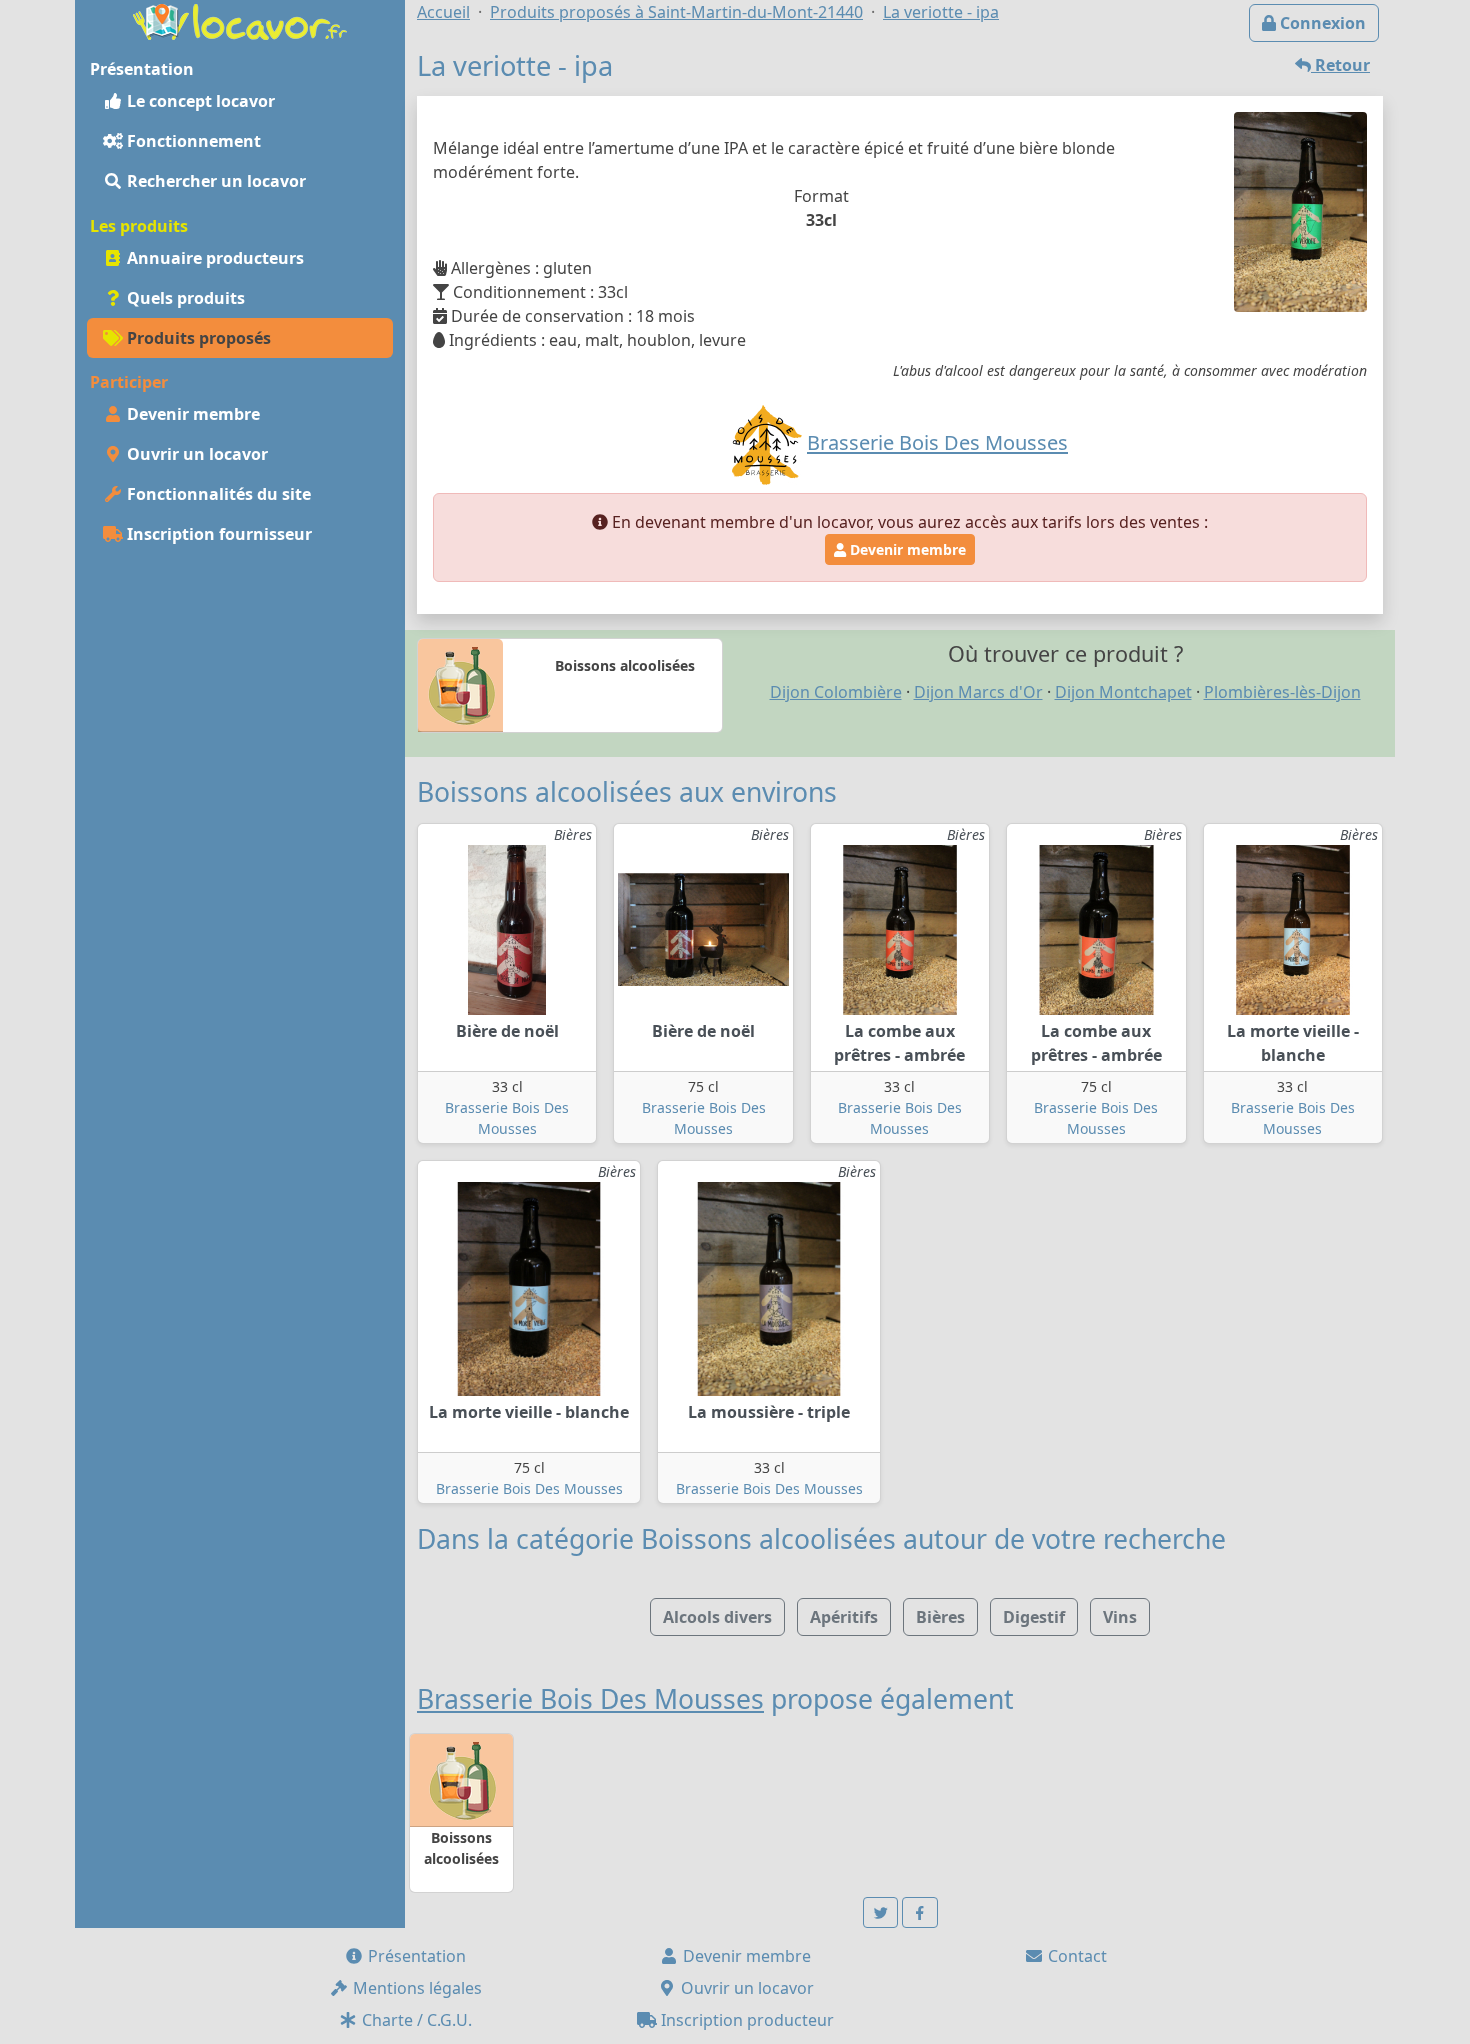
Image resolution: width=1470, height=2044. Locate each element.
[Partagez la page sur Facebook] (920, 1912)
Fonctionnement (192, 141)
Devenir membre (191, 414)
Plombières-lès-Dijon (1282, 692)
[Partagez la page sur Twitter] (881, 1912)
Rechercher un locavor (214, 181)
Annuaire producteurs (213, 258)
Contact (1075, 1956)
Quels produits (184, 298)
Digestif (1034, 1617)
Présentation (415, 1956)
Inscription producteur (745, 2020)
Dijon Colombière (836, 692)
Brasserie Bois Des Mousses (529, 1488)
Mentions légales (415, 1988)
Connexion (1321, 23)
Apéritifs (844, 1617)
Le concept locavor (199, 101)
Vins (1120, 1617)
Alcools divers (717, 1617)
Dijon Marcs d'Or (978, 692)
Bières (940, 1617)
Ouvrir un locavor (195, 454)
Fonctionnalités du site (217, 494)
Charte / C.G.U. (415, 2020)
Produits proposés (197, 338)
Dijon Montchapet (1123, 692)
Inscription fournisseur (217, 534)
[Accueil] (240, 20)
